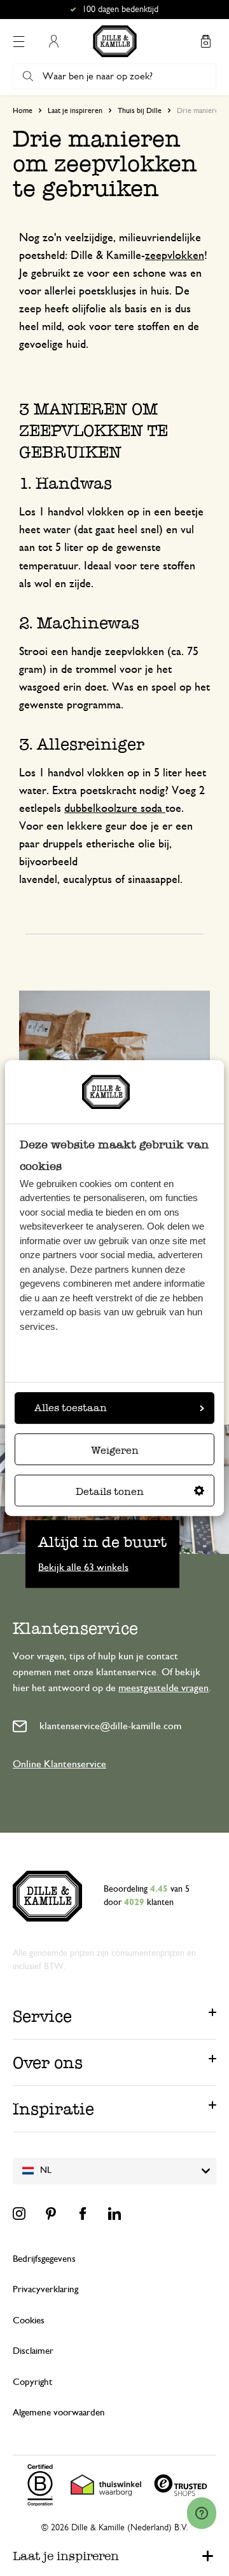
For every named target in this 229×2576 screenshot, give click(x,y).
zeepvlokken (175, 256)
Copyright (32, 2382)
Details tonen (110, 1491)
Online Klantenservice (59, 1764)
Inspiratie (53, 2109)
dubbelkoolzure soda (115, 809)
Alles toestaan (71, 1408)
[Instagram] (19, 2214)
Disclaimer (33, 2351)
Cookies (29, 2320)
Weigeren (115, 1450)
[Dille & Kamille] (115, 41)
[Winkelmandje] (205, 41)
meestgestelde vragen (163, 1688)
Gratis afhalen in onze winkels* (120, 10)
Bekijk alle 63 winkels (83, 1567)
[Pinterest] (51, 2214)
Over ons (48, 2062)
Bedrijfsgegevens (44, 2259)
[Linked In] (114, 2214)
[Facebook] (83, 2214)
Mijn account (53, 41)
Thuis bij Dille (140, 110)
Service (42, 2016)
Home (23, 110)
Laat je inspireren (75, 110)
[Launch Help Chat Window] (202, 2513)
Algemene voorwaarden (59, 2413)
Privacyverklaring (45, 2289)
